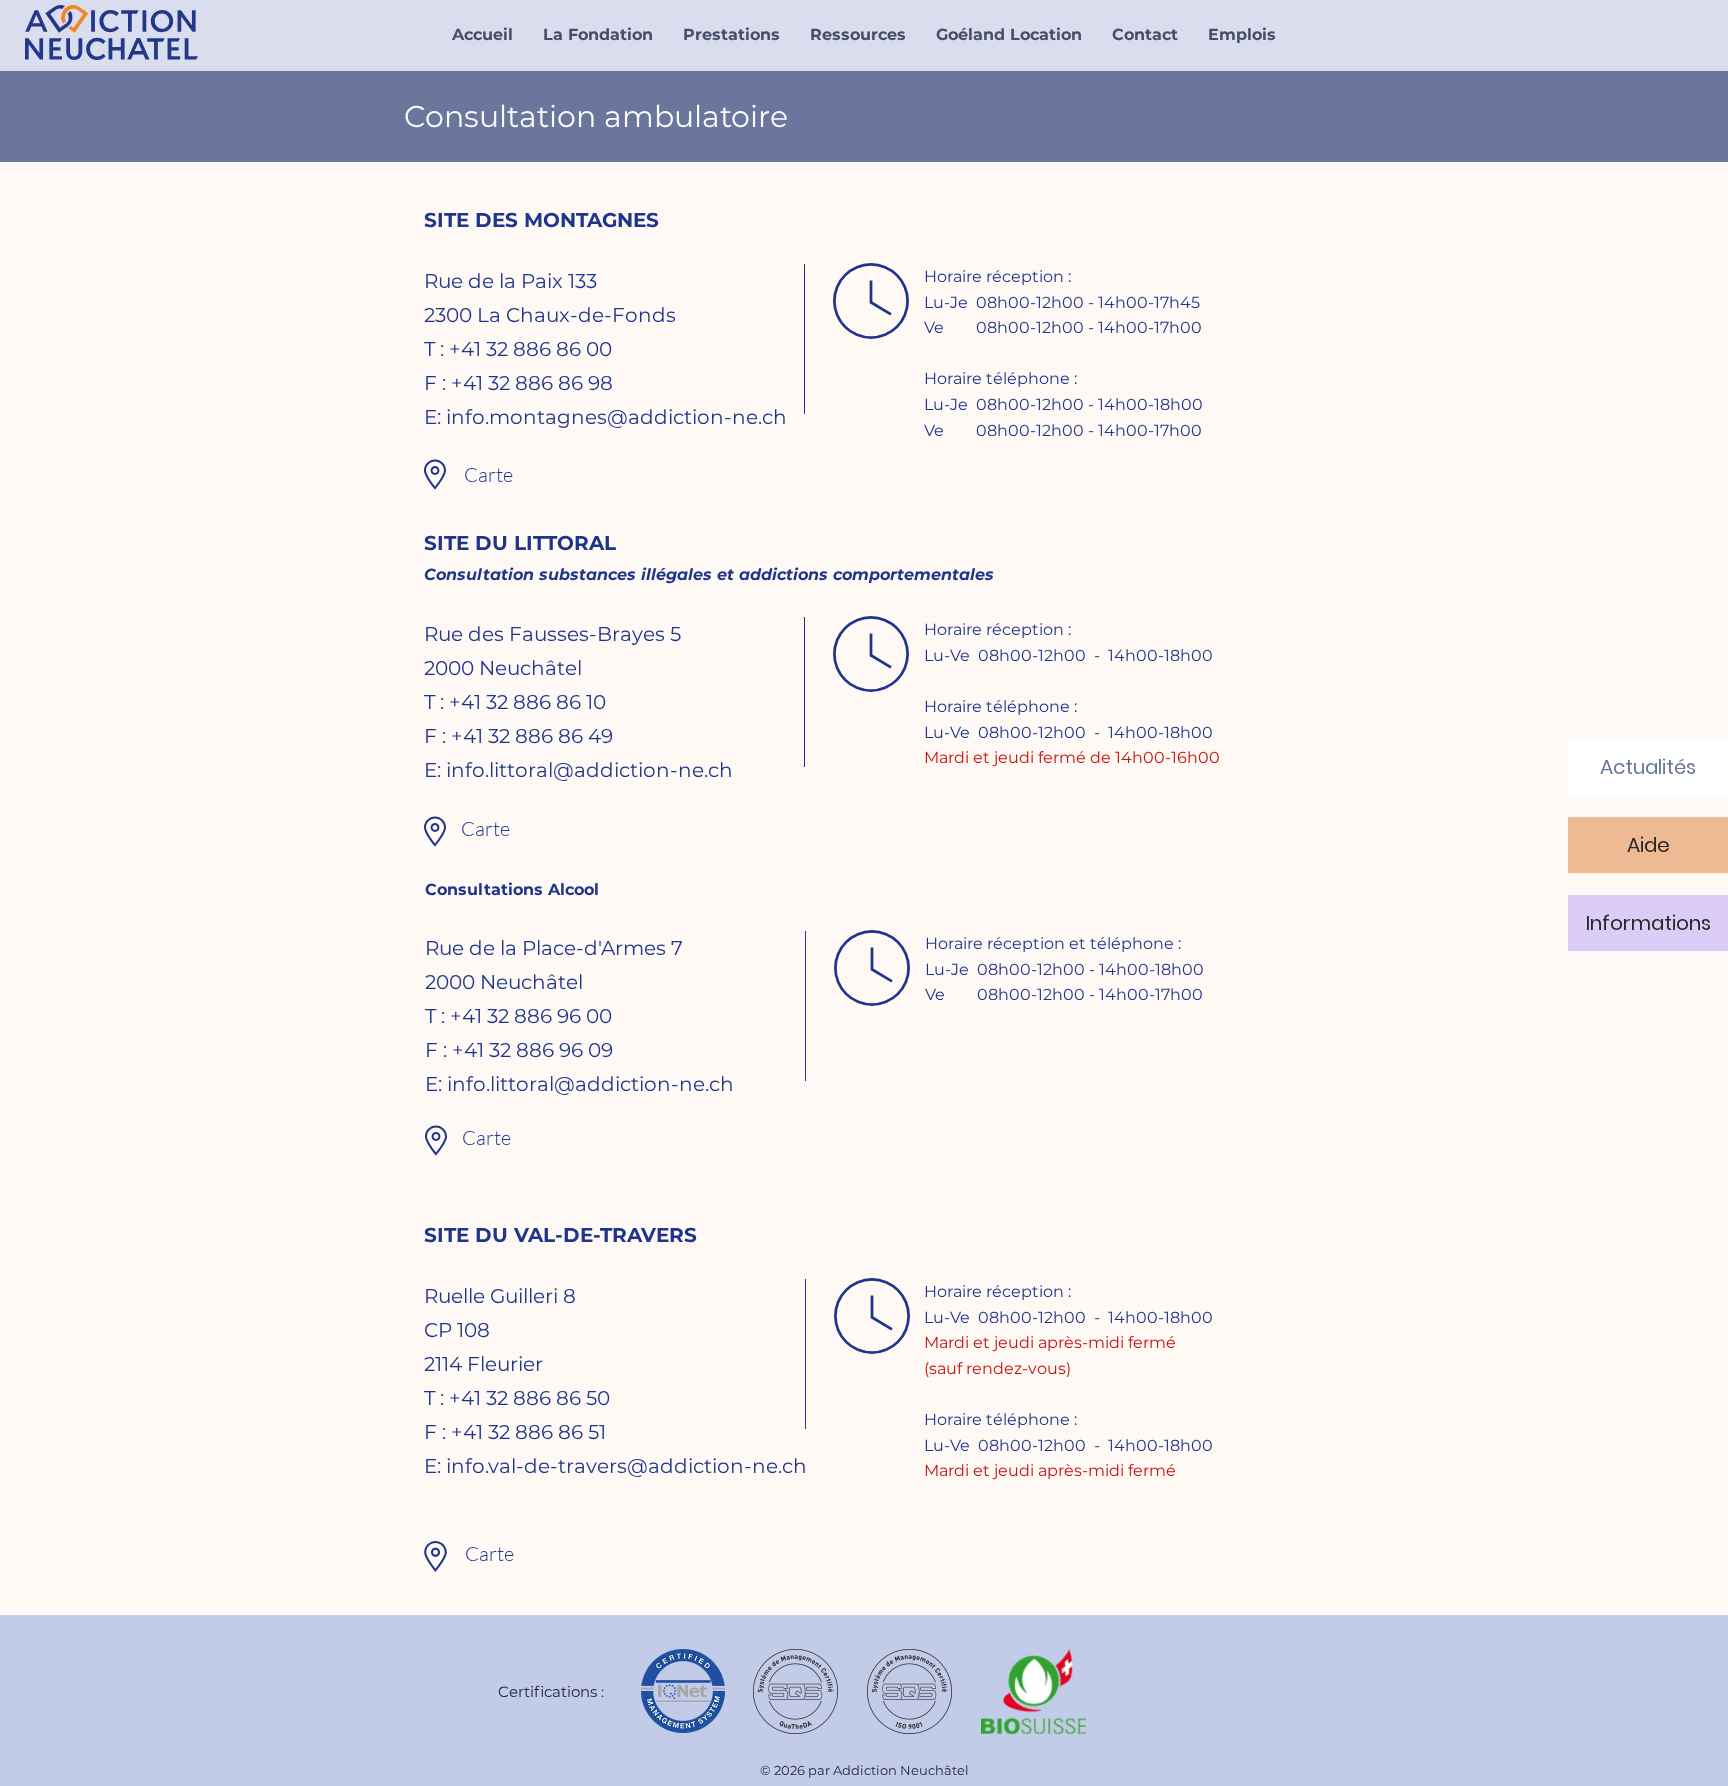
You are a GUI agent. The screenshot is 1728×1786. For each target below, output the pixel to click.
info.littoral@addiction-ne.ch (589, 770)
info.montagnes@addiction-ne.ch (616, 417)
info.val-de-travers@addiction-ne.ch (626, 1466)
